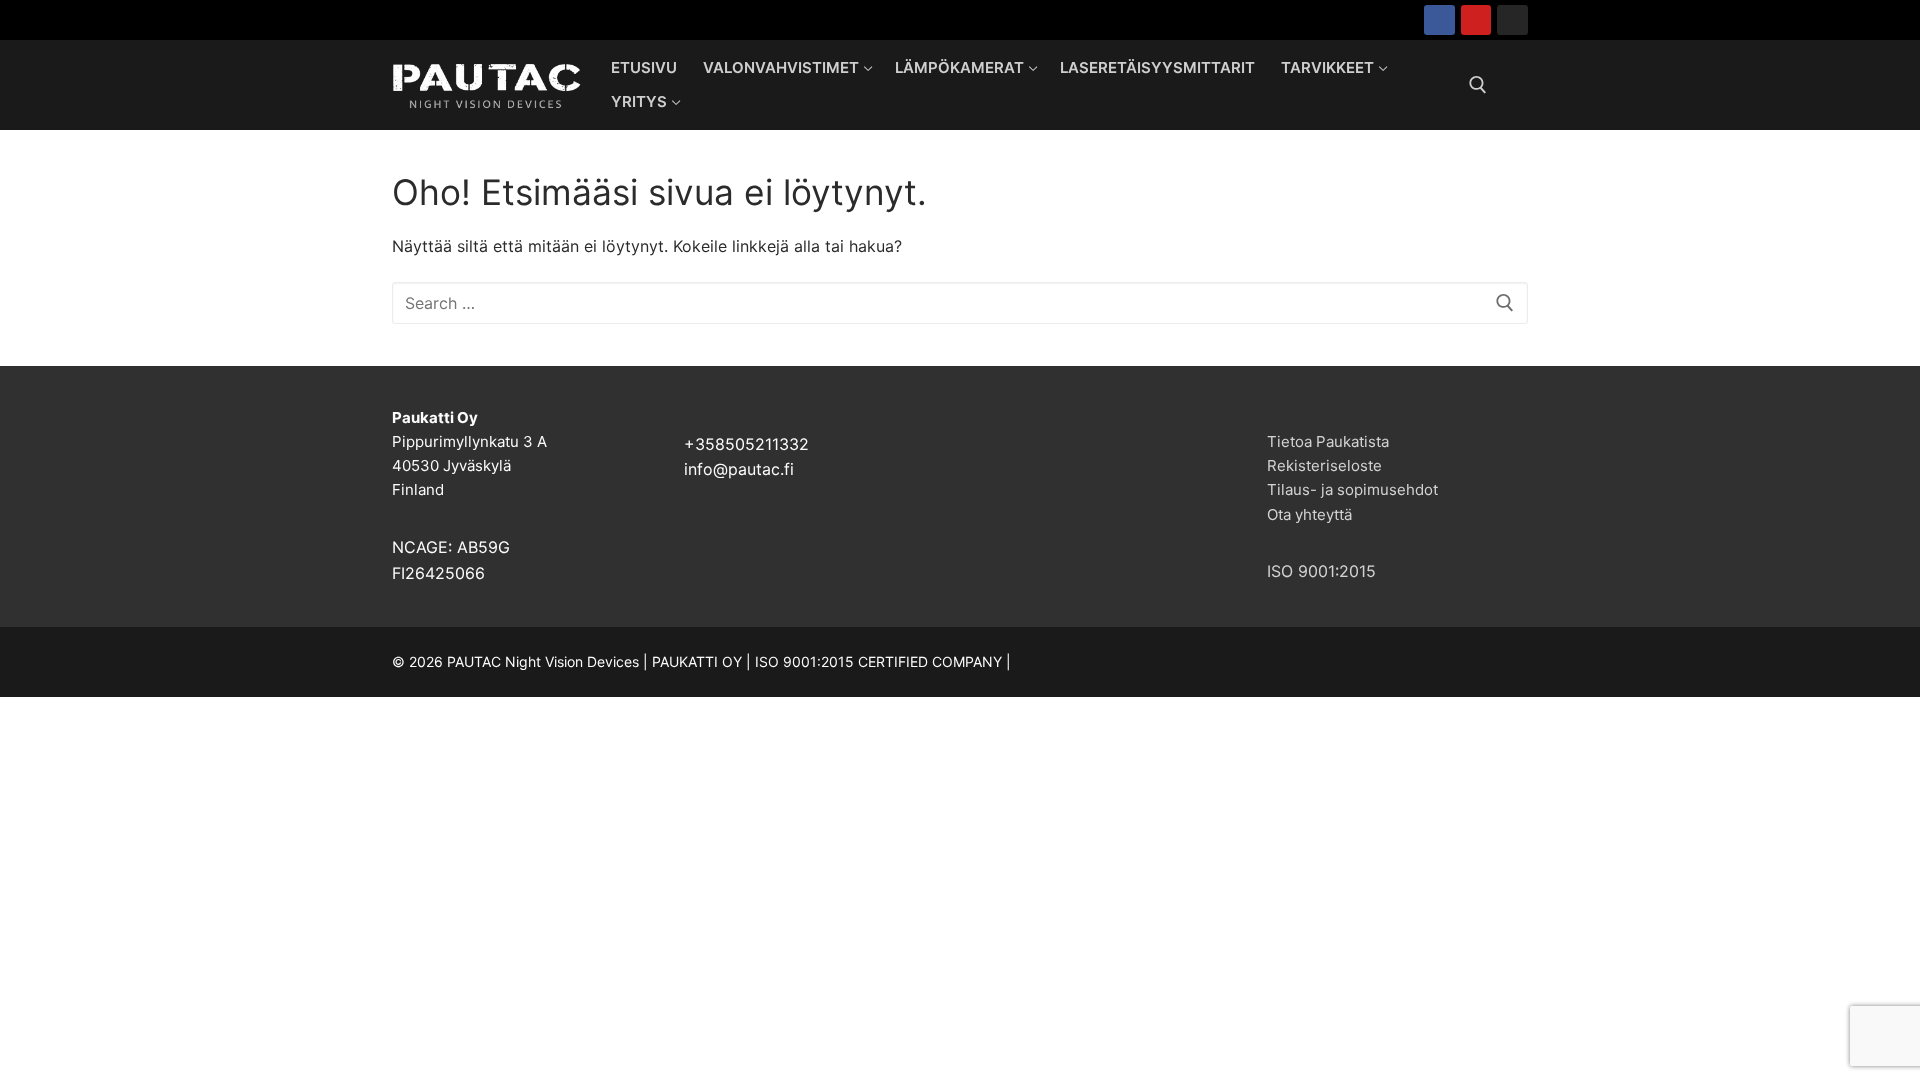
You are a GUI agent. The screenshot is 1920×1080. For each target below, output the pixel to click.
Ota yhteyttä (1309, 514)
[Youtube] (1476, 20)
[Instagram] (1512, 20)
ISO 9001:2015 (1321, 571)
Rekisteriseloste (1324, 465)
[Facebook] (1439, 20)
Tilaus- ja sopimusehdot (1352, 489)
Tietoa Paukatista (1328, 441)
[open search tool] (1478, 85)
